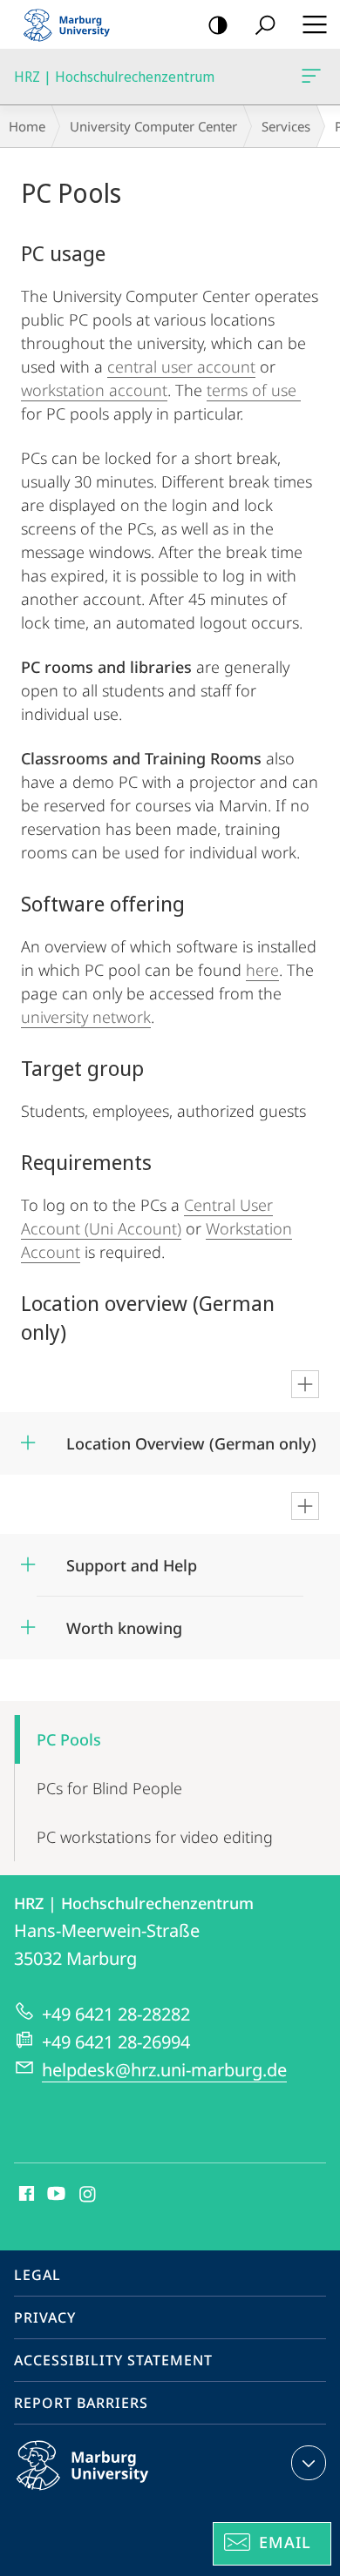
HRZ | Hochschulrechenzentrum (314, 77)
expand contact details (309, 2463)
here (262, 970)
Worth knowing (124, 1622)
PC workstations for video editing (155, 1837)
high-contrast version (218, 24)
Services (286, 126)
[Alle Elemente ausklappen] (305, 1384)
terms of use (254, 390)
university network (86, 1017)
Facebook (25, 2195)
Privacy (45, 2317)
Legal (37, 2275)
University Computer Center (153, 126)
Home (27, 126)
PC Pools (69, 1739)
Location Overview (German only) (191, 1438)
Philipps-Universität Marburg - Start (74, 24)
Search (265, 24)
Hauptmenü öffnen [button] (314, 24)
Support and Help (132, 1560)
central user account (181, 367)
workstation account (94, 390)
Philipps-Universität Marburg (116, 2493)
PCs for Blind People (109, 1788)
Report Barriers (81, 2403)
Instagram (88, 2195)
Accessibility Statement (113, 2360)
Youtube (54, 2195)
